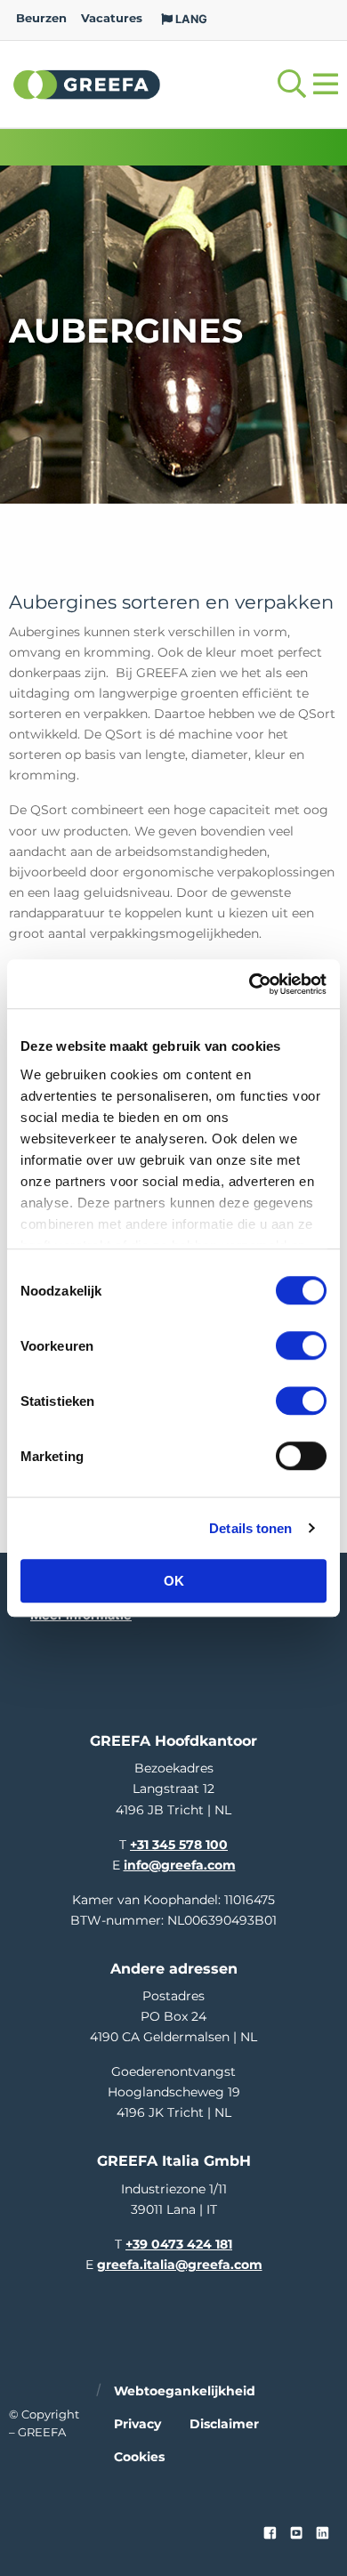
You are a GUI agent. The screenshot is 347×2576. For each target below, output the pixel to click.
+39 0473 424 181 (179, 2244)
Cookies (139, 2457)
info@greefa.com (180, 1865)
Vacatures (112, 18)
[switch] (301, 1345)
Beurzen (41, 18)
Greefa (87, 84)
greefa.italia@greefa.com (180, 2265)
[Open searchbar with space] (292, 84)
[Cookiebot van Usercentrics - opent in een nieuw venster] (250, 984)
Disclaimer (224, 2424)
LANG (190, 19)
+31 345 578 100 (179, 1845)
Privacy (137, 2424)
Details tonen (250, 1528)
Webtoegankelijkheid (185, 2391)
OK (174, 1581)
